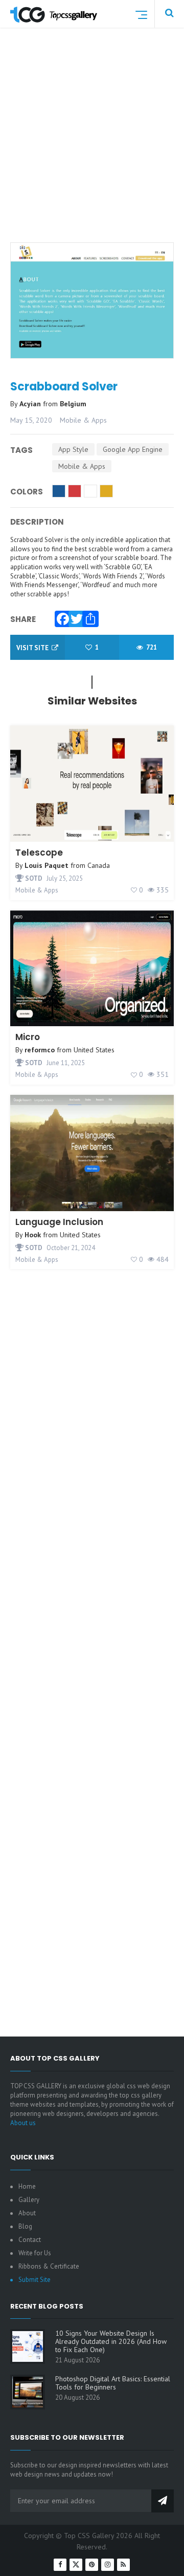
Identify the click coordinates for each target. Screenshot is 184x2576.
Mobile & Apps (83, 420)
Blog (25, 2226)
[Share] (88, 616)
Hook (33, 1235)
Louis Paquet (47, 865)
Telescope (39, 853)
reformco (40, 1050)
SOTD (33, 878)
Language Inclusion (59, 1222)
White (90, 491)
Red (75, 491)
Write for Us (35, 2253)
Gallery (29, 2200)
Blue (59, 491)
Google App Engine (133, 449)
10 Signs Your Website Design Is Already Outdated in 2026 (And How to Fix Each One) (111, 2341)
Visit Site (33, 648)
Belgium (73, 404)
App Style (73, 449)
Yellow (106, 491)
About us (23, 2123)
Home (27, 2186)
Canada (99, 865)
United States (94, 1050)
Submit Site (34, 2280)
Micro (28, 1037)
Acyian (31, 404)
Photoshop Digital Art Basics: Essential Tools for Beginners (113, 2383)
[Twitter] (74, 616)
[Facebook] (60, 616)
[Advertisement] (92, 148)
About (27, 2213)
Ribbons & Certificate (49, 2266)
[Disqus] (92, 1622)
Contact (30, 2240)
